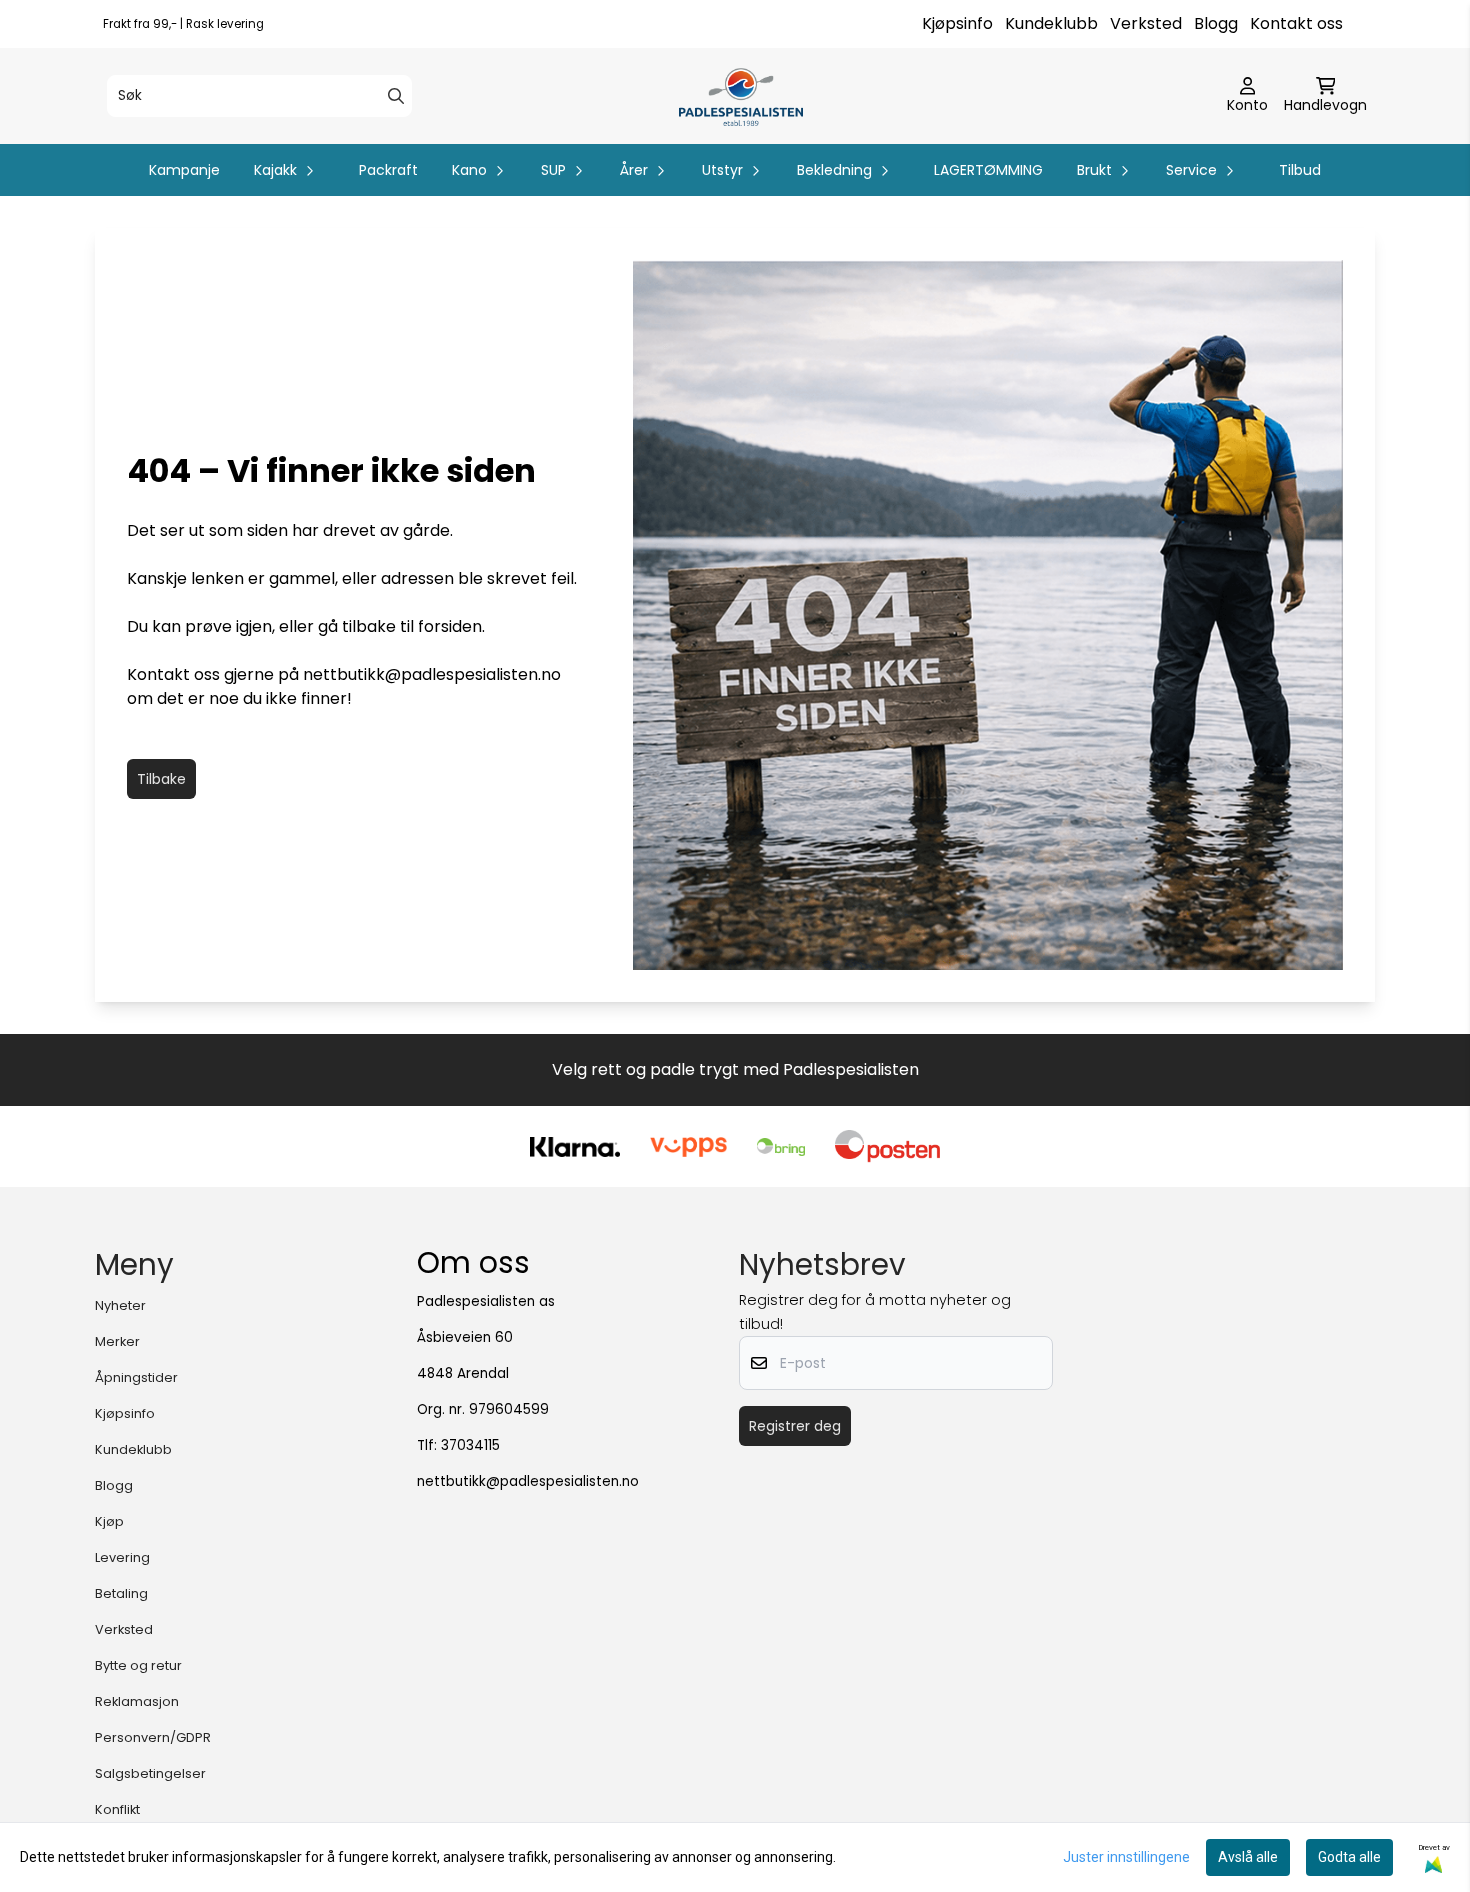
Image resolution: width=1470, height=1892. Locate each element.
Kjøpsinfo (957, 23)
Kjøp (109, 1521)
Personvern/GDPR (153, 1737)
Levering (122, 1557)
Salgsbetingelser (150, 1773)
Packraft (388, 170)
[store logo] (740, 96)
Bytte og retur (138, 1665)
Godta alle (1349, 1857)
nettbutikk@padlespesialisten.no (432, 674)
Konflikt (117, 1809)
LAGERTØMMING (988, 170)
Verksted (1146, 23)
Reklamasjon (137, 1701)
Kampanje (184, 170)
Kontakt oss (1296, 23)
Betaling (121, 1593)
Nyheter (120, 1305)
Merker (117, 1341)
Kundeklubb (1051, 23)
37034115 (470, 1445)
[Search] (396, 96)
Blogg (1216, 23)
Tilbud (1300, 170)
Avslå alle (1248, 1857)
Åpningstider (136, 1377)
